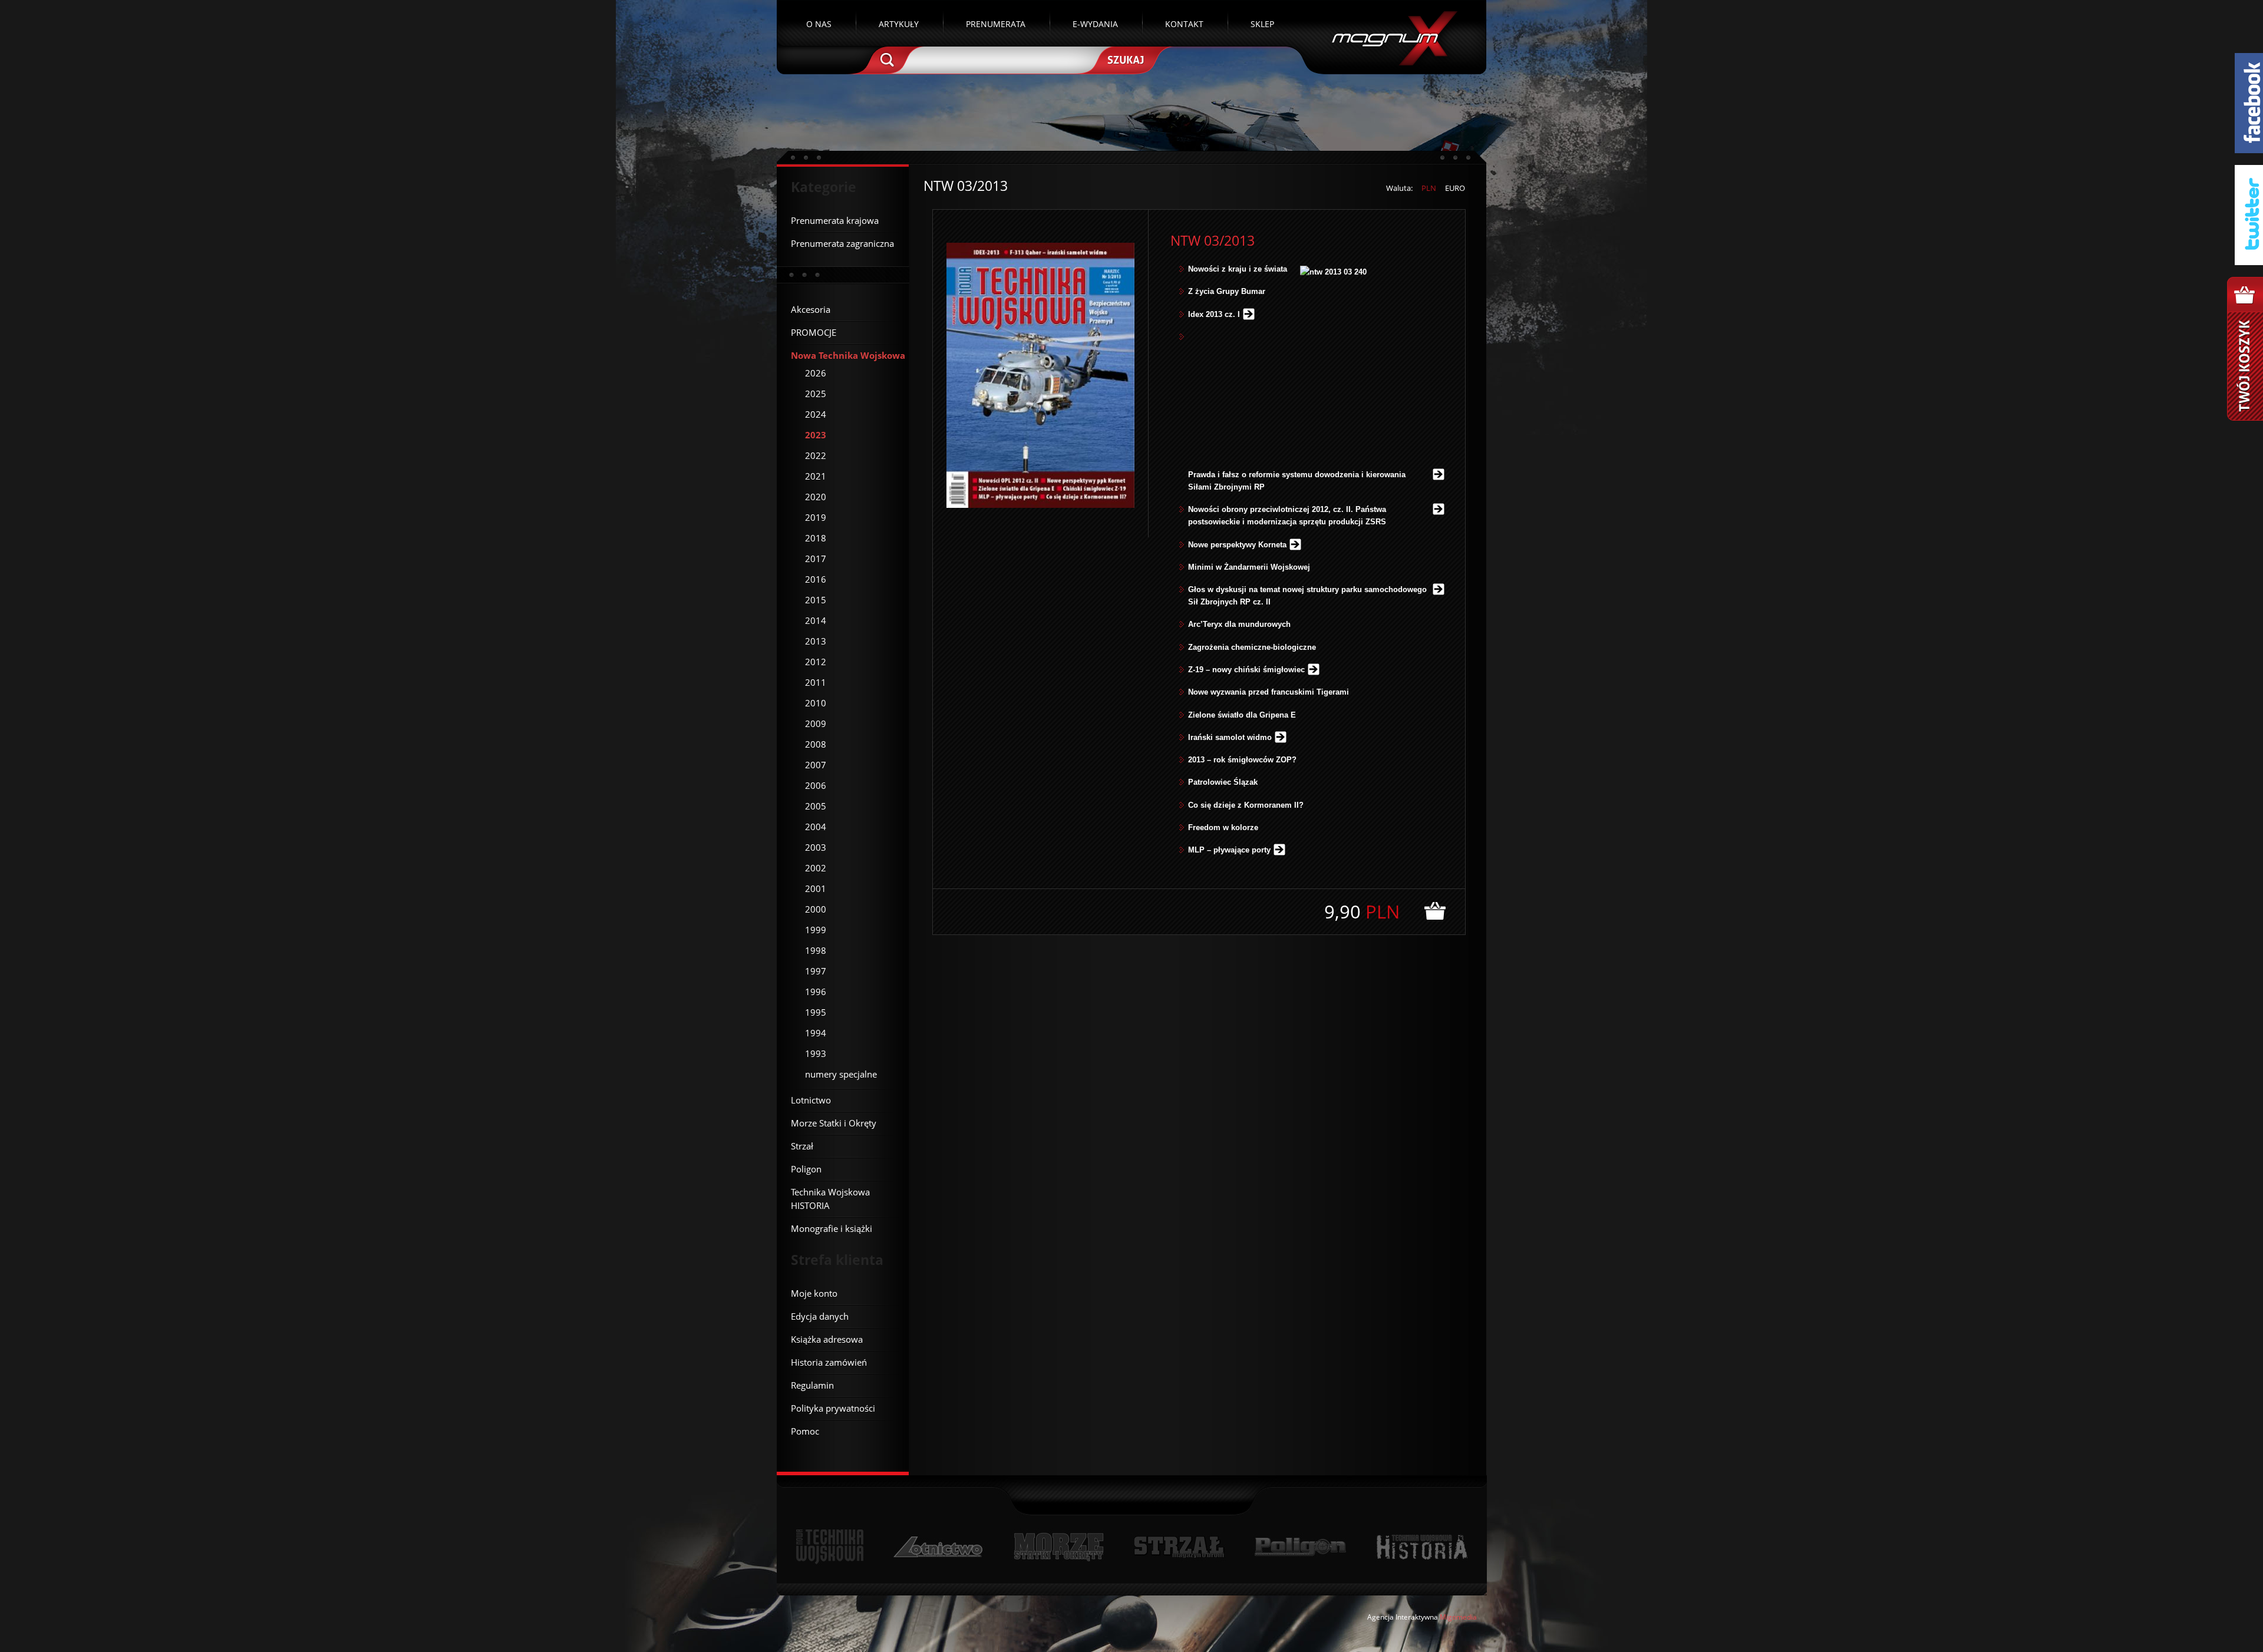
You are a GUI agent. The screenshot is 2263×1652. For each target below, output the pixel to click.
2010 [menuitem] (816, 703)
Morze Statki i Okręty (1058, 1547)
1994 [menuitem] (816, 1033)
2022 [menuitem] (816, 455)
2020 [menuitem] (816, 497)
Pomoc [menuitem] (805, 1431)
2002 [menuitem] (816, 868)
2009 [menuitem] (816, 723)
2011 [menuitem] (816, 682)
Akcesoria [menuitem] (811, 309)
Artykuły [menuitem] (899, 24)
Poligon (1300, 1547)
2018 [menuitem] (816, 538)
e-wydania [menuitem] (1095, 24)
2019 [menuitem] (816, 517)
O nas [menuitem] (819, 24)
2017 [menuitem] (816, 559)
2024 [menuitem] (816, 414)
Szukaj (1124, 59)
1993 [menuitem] (816, 1053)
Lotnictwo (938, 1547)
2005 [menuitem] (816, 806)
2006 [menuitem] (816, 785)
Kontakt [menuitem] (1184, 24)
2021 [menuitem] (816, 476)
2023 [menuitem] (816, 435)
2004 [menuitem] (816, 827)
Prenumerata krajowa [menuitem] (835, 220)
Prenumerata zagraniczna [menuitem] (842, 243)
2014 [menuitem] (816, 620)
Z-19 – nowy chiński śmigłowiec (1246, 670)
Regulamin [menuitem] (812, 1385)
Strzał (1179, 1547)
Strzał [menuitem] (802, 1146)
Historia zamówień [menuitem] (829, 1362)
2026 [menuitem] (816, 373)
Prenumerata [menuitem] (996, 24)
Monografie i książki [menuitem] (832, 1228)
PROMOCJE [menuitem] (814, 332)
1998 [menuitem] (816, 950)
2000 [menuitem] (816, 909)
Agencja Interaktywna (1403, 1617)
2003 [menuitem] (816, 847)
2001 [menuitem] (816, 888)
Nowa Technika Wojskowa (830, 1547)
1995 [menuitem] (816, 1012)
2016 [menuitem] (816, 579)
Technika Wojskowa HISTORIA (1421, 1547)
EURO (1455, 188)
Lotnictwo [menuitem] (811, 1100)
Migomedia (1458, 1617)
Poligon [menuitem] (806, 1169)
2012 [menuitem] (816, 662)
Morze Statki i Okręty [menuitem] (834, 1123)
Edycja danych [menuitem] (820, 1316)
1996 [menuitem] (816, 992)
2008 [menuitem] (816, 744)
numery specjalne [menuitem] (841, 1074)
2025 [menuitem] (816, 394)
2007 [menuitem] (816, 765)
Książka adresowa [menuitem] (827, 1339)
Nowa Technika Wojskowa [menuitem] (848, 355)
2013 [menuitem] (816, 641)
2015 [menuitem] (816, 600)
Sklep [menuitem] (1262, 24)
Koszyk (2245, 349)
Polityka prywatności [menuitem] (833, 1408)
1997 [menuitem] (816, 971)
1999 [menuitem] (816, 930)
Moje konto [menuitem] (814, 1293)
